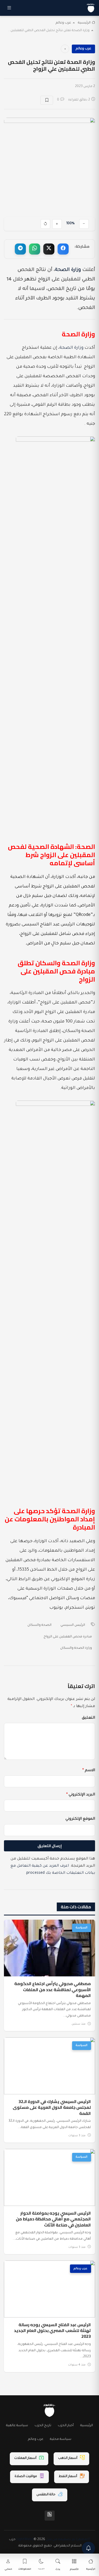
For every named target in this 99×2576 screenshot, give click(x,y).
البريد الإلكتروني (81, 1795)
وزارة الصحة (68, 270)
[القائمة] (9, 8)
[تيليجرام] (20, 249)
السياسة (82, 1928)
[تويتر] (49, 249)
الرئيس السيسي (73, 1625)
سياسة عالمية (17, 2426)
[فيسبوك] (63, 249)
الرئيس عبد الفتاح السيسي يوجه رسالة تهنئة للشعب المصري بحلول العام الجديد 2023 (52, 2331)
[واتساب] (35, 249)
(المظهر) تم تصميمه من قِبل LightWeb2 (53, 2540)
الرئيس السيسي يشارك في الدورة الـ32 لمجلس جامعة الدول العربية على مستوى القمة (52, 2107)
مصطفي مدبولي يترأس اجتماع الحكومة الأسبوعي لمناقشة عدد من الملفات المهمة (53, 1989)
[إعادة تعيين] (45, 224)
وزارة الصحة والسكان (76, 1648)
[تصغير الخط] (84, 224)
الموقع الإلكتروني (80, 1819)
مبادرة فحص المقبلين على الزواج (68, 1637)
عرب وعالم (63, 23)
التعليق (88, 1718)
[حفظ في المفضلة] (47, 100)
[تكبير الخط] (57, 224)
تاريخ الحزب (43, 2426)
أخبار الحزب (66, 2426)
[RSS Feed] (50, 2516)
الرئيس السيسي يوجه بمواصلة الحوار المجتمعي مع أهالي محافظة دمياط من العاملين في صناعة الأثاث (53, 2219)
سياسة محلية (61, 2439)
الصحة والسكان (39, 1625)
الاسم (89, 1771)
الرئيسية (84, 23)
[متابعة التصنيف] (65, 49)
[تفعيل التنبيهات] (88, 2548)
